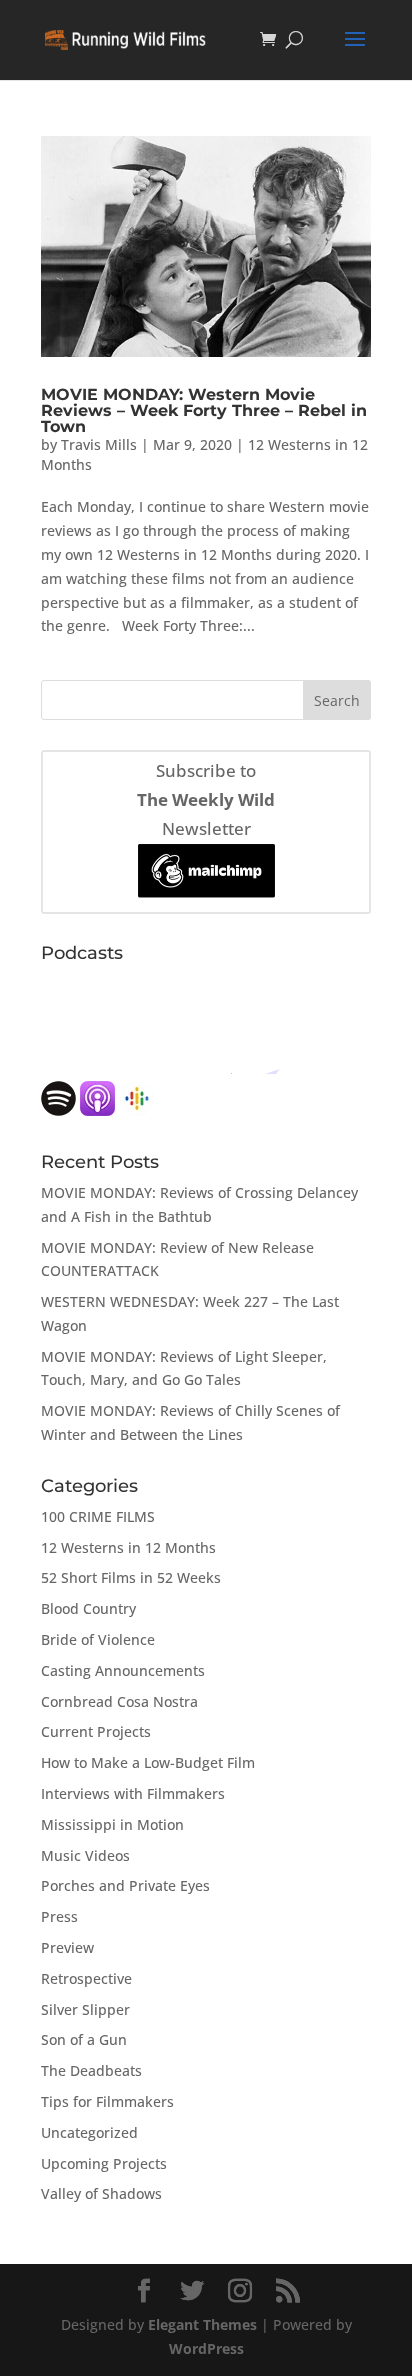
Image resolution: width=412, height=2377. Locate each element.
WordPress (206, 2348)
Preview (67, 1947)
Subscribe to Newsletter (206, 799)
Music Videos (85, 1855)
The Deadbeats (91, 2070)
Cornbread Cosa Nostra (119, 1701)
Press (59, 1916)
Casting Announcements (123, 1670)
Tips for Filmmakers (107, 2101)
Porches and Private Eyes (125, 1885)
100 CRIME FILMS (98, 1516)
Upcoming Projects (104, 2163)
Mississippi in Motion (112, 1824)
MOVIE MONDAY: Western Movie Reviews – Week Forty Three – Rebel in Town (204, 410)
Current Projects (96, 1731)
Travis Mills (99, 444)
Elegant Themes (202, 2324)
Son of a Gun (84, 2039)
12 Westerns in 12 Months (128, 1547)
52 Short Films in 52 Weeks (131, 1577)
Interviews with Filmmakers (133, 1793)
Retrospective (86, 1978)
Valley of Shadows (101, 2193)
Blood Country (88, 1608)
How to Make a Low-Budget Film (148, 1762)
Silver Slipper (85, 2009)
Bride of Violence (98, 1639)
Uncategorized (89, 2132)
